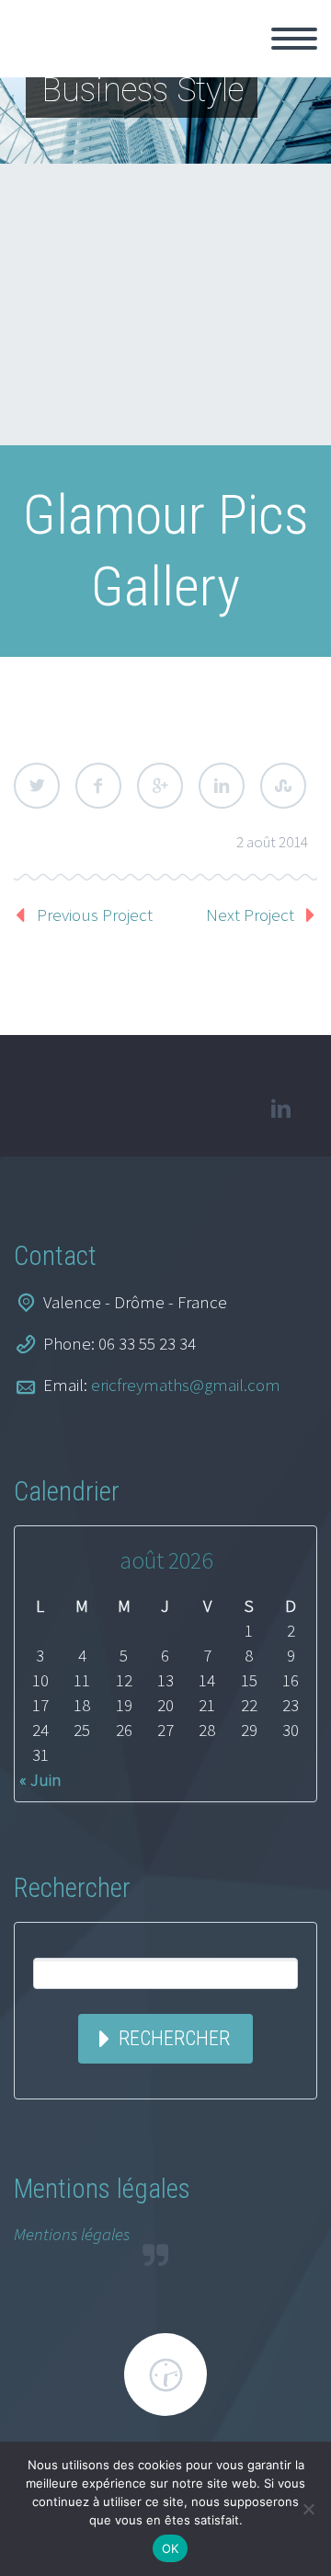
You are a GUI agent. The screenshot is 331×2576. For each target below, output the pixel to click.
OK (171, 2548)
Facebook (98, 786)
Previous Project (95, 914)
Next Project (250, 914)
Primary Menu (294, 39)
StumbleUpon (283, 786)
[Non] (308, 2509)
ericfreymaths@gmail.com (186, 1385)
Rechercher (174, 2038)
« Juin (40, 1779)
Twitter (37, 786)
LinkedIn (222, 786)
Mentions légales (72, 2234)
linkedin (280, 1109)
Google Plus (160, 786)
